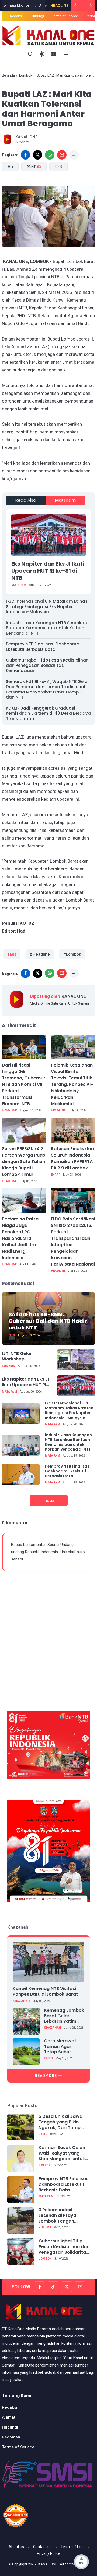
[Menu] (54, 54)
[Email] (62, 155)
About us (16, 2547)
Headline (37, 6)
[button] (42, 190)
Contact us (42, 2547)
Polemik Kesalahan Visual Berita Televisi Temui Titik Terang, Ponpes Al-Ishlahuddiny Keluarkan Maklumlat (72, 1084)
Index (49, 1500)
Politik (45, 2165)
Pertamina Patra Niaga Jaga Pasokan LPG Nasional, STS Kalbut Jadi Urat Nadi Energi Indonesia (20, 1238)
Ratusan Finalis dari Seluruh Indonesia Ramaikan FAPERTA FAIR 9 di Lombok (72, 1158)
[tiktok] (53, 2287)
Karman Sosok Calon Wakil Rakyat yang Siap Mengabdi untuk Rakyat (62, 2153)
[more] (74, 155)
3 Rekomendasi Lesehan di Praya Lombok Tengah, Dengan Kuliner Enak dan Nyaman (61, 2216)
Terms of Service (65, 16)
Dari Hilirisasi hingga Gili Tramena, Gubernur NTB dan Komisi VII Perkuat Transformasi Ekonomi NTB (24, 1084)
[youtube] (80, 2287)
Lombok (26, 75)
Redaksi (16, 16)
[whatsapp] (50, 155)
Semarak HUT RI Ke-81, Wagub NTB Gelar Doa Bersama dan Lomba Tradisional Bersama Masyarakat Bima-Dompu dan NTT (48, 689)
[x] (38, 155)
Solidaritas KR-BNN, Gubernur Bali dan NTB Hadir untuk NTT (48, 1321)
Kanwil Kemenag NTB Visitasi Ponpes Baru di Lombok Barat (45, 1991)
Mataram (65, 500)
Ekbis (48, 2058)
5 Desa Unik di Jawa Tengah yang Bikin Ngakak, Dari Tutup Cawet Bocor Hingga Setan (61, 2122)
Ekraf (56, 1175)
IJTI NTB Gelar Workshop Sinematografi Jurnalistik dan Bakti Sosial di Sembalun (24, 1357)
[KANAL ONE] (48, 35)
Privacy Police (49, 2553)
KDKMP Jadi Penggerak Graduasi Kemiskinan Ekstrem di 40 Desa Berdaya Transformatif (48, 713)
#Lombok (72, 954)
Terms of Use (72, 2547)
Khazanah (21, 2001)
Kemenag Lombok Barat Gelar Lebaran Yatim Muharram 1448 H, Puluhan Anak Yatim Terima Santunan (64, 2016)
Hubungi (37, 16)
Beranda (8, 75)
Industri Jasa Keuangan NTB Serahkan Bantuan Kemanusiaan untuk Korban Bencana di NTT (46, 628)
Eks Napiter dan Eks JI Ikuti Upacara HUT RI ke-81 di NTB (48, 571)
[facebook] (25, 155)
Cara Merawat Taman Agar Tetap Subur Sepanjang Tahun (63, 2047)
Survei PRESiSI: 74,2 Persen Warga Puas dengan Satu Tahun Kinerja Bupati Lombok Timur (23, 1161)
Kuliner (45, 2228)
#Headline (40, 954)
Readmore (46, 2076)
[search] (30, 54)
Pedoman (11, 2437)
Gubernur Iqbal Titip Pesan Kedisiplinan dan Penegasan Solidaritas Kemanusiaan (47, 665)
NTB (12, 1335)
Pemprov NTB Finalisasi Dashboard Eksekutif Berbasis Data (43, 647)
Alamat (9, 2417)
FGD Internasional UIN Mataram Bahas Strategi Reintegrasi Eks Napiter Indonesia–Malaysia (47, 606)
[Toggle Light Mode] (42, 54)
